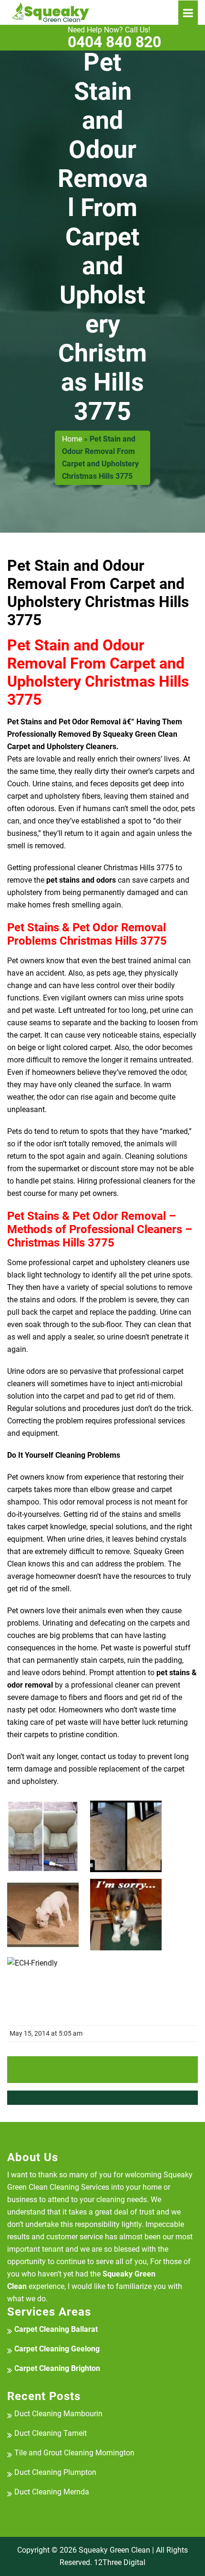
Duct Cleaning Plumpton (55, 2472)
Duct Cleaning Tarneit (51, 2433)
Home (72, 439)
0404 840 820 (114, 38)
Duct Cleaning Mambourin (58, 2414)
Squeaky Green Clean (114, 2550)
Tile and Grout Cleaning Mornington (74, 2453)
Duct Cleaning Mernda (52, 2492)
